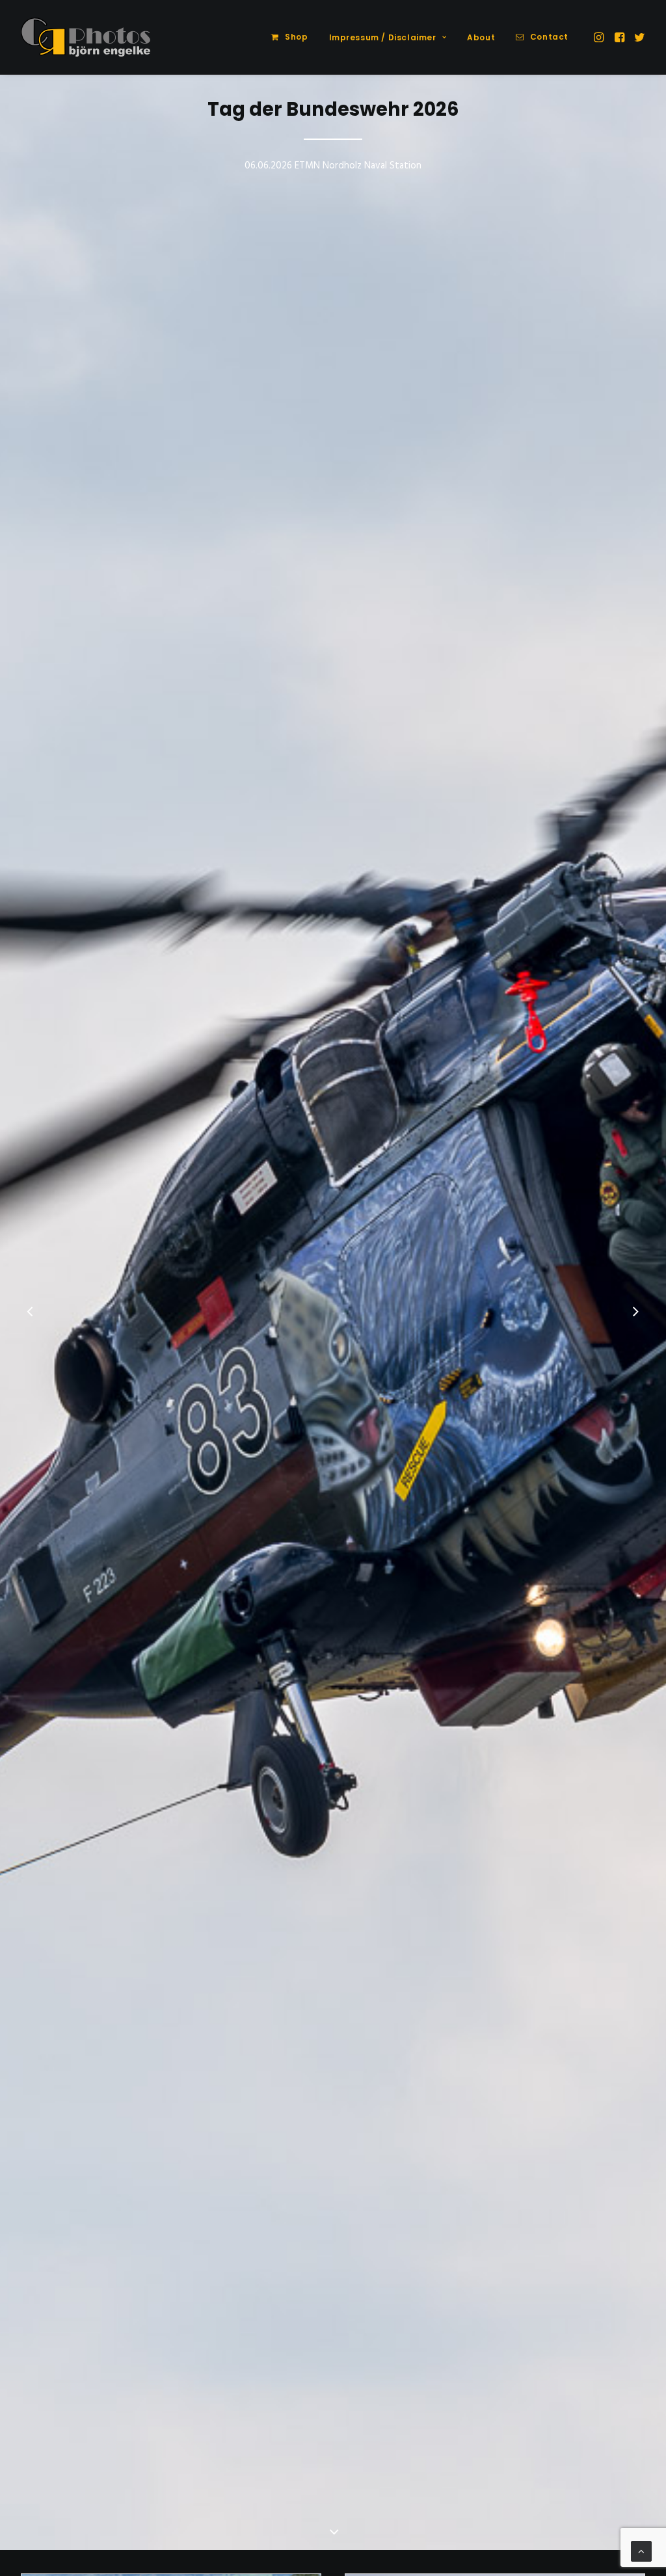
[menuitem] (289, 37)
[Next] (635, 1313)
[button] (600, 37)
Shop (296, 37)
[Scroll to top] (641, 2551)
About (481, 37)
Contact (549, 37)
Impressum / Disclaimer (383, 37)
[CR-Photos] (86, 37)
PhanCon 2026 (333, 109)
